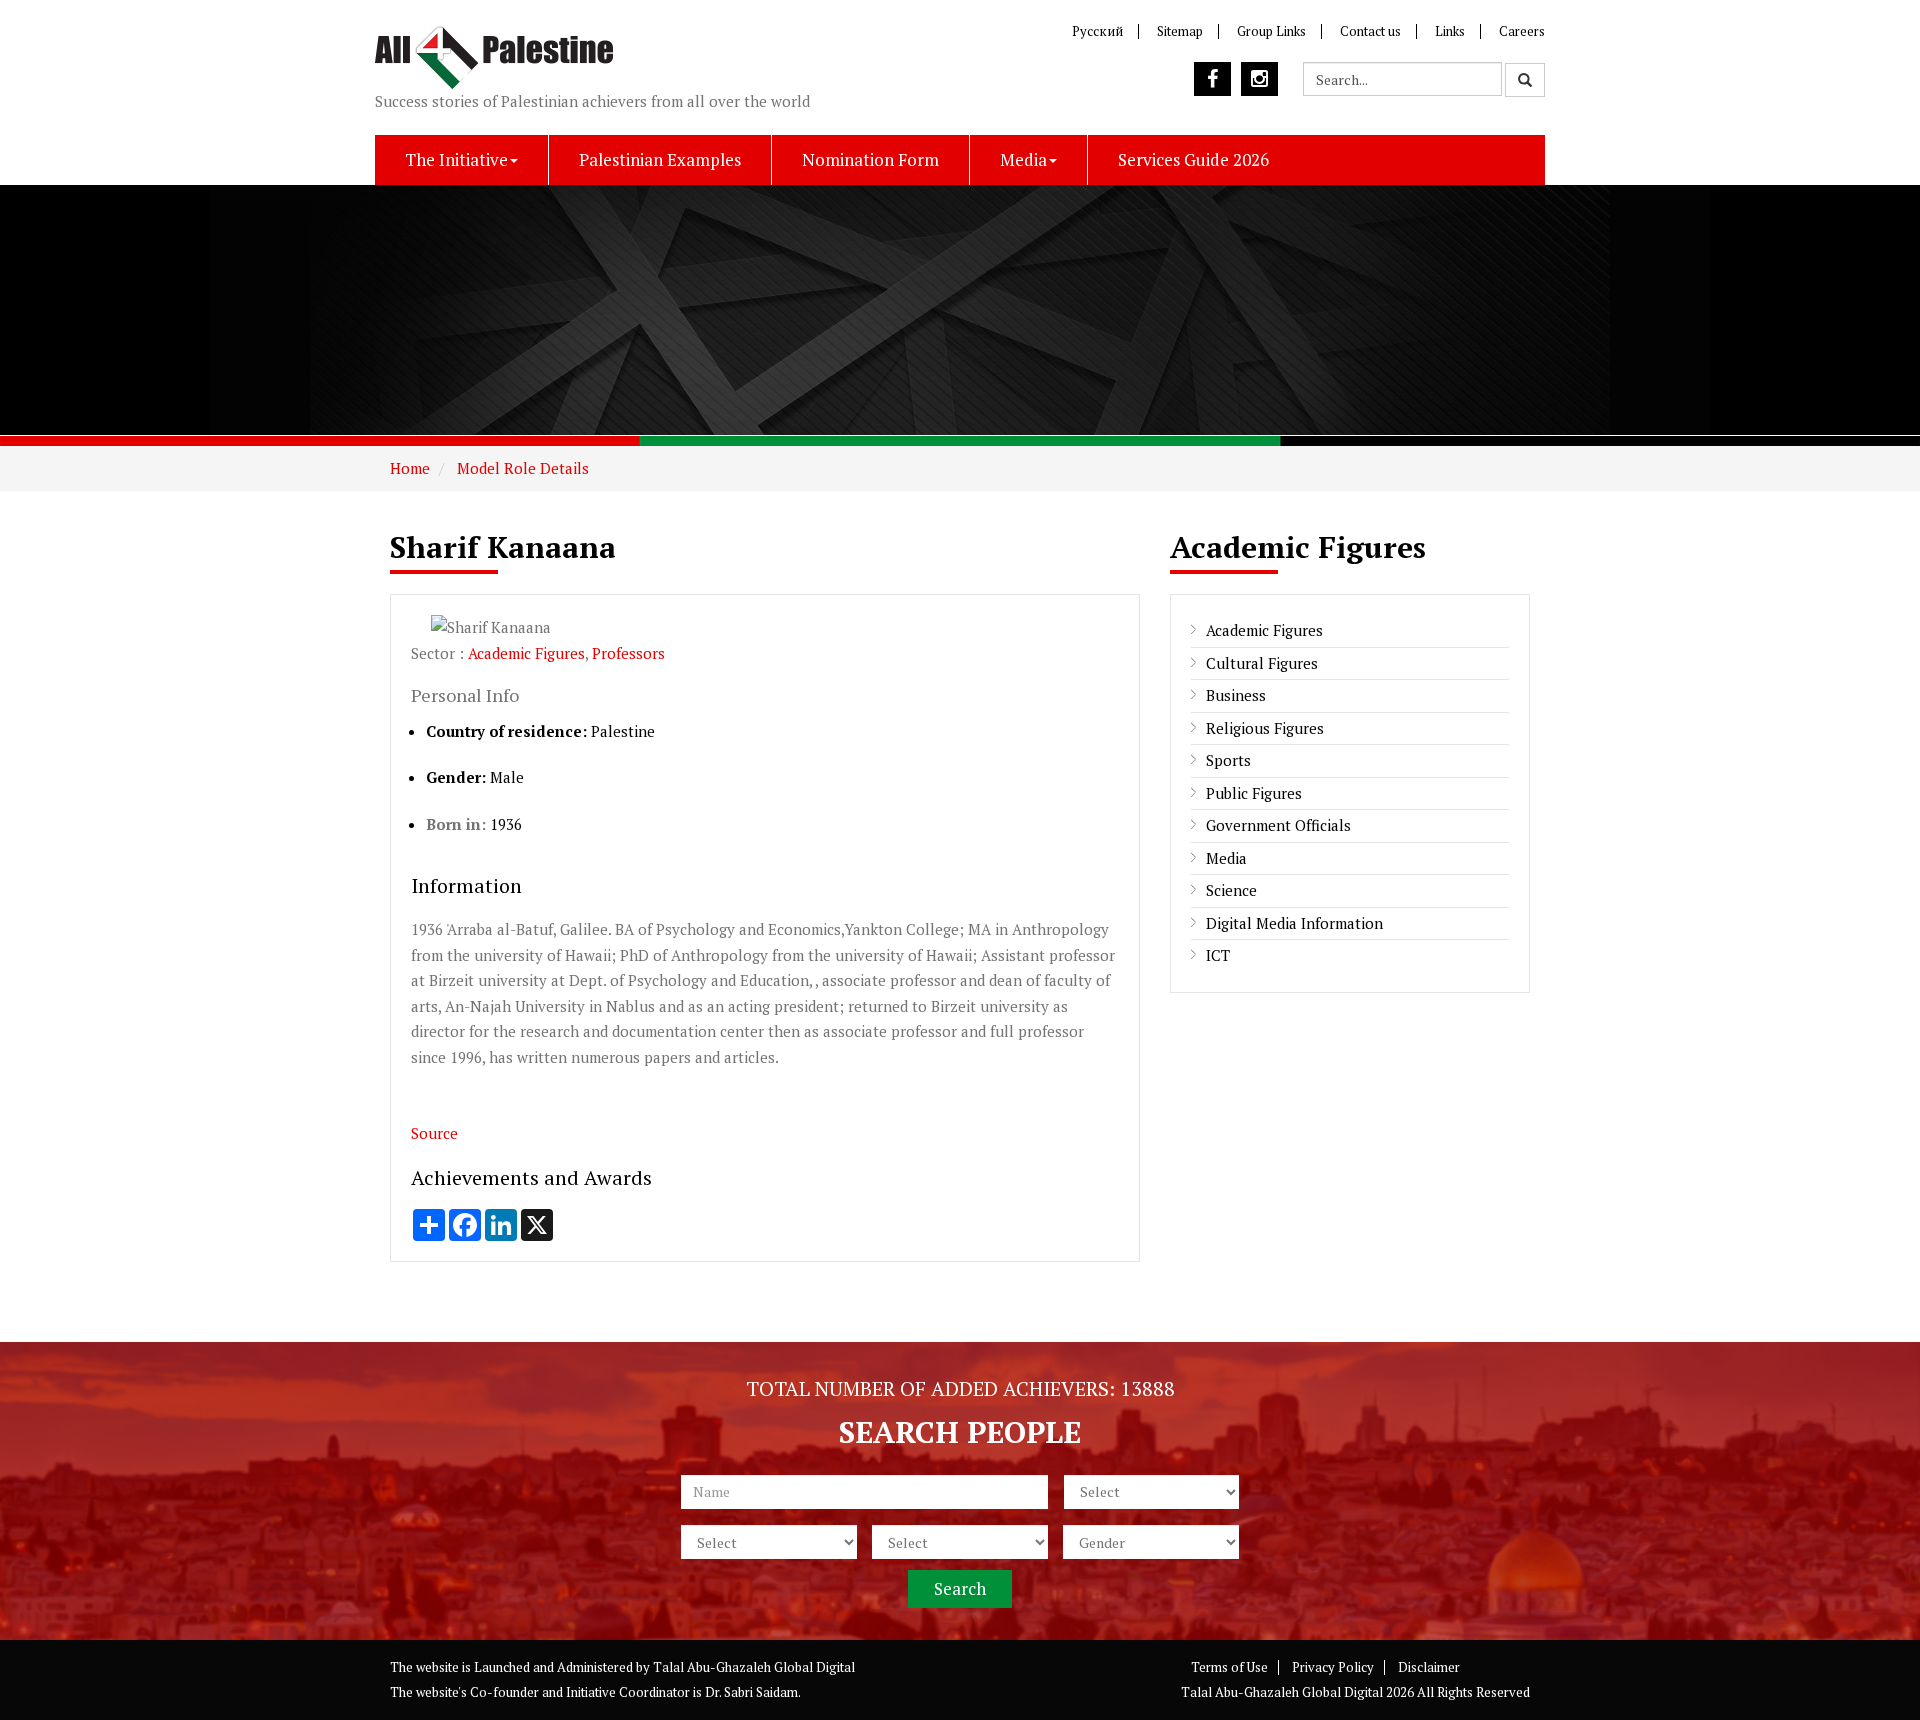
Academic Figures (526, 653)
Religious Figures (1265, 728)
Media (1023, 159)
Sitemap (1180, 31)
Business (1236, 695)
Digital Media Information (1294, 923)
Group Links (1271, 31)
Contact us (1370, 31)
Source (434, 1133)
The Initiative (456, 159)
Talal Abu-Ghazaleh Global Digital (754, 1667)
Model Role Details (521, 468)
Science (1231, 890)
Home (410, 468)
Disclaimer (1429, 1667)
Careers (1522, 31)
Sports (1228, 760)
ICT (1218, 955)
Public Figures (1254, 793)
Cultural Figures (1262, 663)
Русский (1097, 31)
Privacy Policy (1333, 1667)
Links (1450, 31)
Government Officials (1278, 825)
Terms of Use (1229, 1667)
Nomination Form (870, 159)
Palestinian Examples (660, 159)
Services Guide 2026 (1193, 159)
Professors (628, 653)
